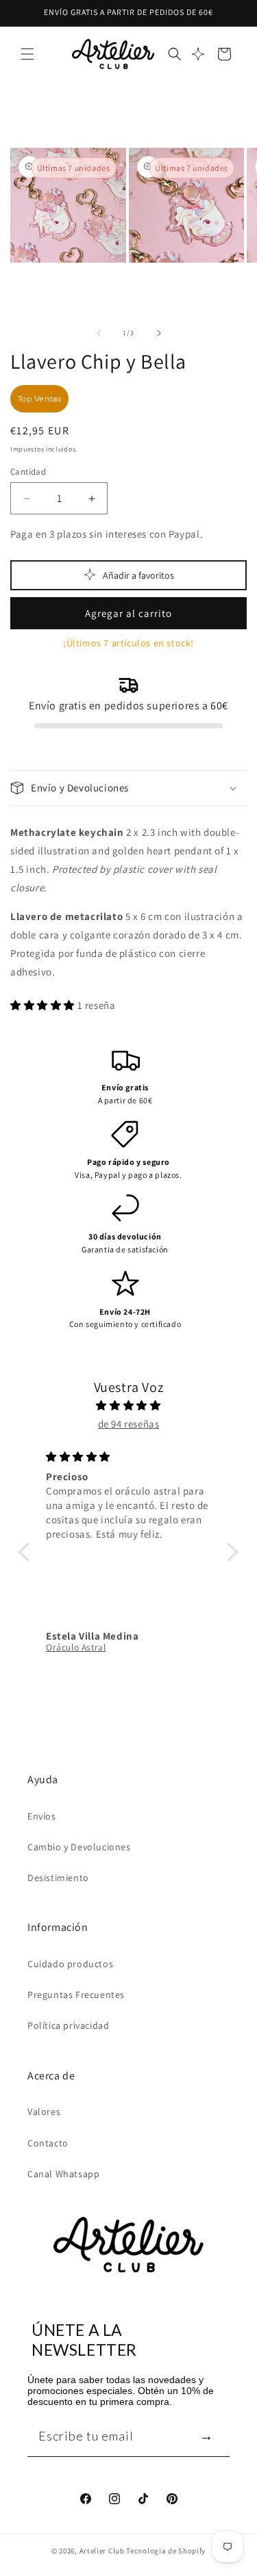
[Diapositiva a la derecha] (159, 333)
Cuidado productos (70, 1964)
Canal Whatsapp (63, 2174)
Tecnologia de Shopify (166, 2551)
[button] (27, 54)
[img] (128, 1405)
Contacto (48, 2143)
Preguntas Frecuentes (76, 1995)
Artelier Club (102, 2551)
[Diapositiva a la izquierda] (99, 333)
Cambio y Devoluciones (79, 1847)
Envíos (42, 1816)
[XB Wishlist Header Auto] (198, 54)
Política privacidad (68, 2025)
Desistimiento (58, 1878)
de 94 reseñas (129, 1424)
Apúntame (206, 2435)
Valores (44, 2112)
